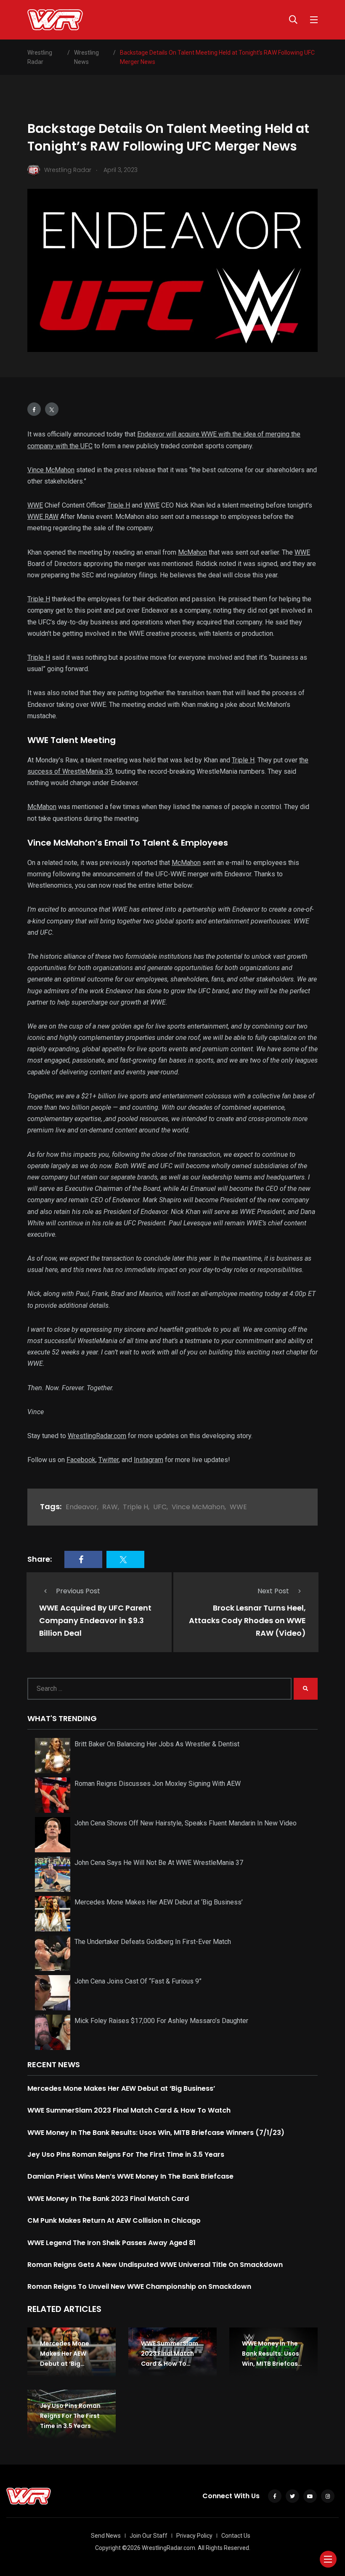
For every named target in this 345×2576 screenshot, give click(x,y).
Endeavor (81, 1507)
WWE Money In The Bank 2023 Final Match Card (108, 2199)
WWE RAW (43, 517)
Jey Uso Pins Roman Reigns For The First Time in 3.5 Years (126, 2154)
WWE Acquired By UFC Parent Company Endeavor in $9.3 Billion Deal (95, 1620)
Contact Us (236, 2536)
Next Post (273, 1591)
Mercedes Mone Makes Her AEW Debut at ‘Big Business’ (159, 1902)
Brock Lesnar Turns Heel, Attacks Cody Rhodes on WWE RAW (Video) (247, 1620)
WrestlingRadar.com (97, 1436)
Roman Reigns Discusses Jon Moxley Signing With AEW (158, 1784)
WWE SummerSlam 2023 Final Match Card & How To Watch (129, 2110)
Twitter (109, 1460)
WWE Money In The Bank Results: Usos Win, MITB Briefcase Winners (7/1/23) (156, 2133)
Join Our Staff (149, 2536)
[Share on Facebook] (34, 409)
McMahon (192, 552)
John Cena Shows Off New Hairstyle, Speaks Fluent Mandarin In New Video (186, 1823)
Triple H (119, 505)
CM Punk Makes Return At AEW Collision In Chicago (114, 2220)
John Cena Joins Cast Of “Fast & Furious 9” (138, 1981)
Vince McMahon (51, 470)
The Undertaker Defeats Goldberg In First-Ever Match (153, 1942)
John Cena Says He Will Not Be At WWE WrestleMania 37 (159, 1863)
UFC (160, 1507)
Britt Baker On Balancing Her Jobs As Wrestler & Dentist (157, 1744)
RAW (110, 1507)
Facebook (81, 1460)
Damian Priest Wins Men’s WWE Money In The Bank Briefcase (130, 2176)
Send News (106, 2536)
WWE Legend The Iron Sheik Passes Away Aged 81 (111, 2243)
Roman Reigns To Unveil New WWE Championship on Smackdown (139, 2286)
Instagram (149, 1460)
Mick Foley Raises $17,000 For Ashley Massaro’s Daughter (161, 2021)
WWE (35, 505)
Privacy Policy (194, 2536)
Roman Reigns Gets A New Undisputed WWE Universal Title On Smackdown (155, 2265)
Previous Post (78, 1591)
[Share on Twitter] (52, 409)
